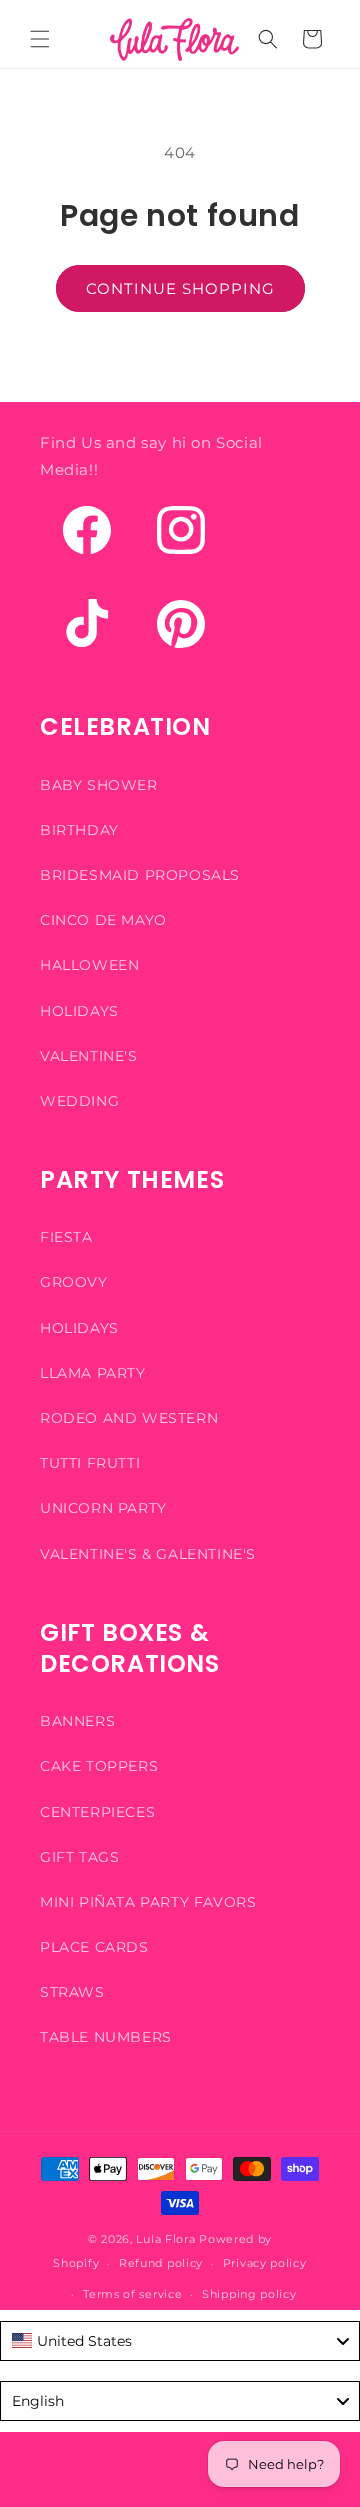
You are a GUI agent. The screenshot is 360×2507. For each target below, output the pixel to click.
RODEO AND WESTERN (129, 1418)
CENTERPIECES (97, 1812)
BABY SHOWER (99, 785)
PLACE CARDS (94, 1947)
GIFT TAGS (79, 1857)
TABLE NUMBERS (106, 2037)
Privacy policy (265, 2263)
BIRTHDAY (79, 830)
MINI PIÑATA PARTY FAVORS (148, 1902)
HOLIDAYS (79, 1011)
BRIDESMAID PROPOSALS (140, 875)
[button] (40, 39)
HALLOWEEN (89, 965)
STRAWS (72, 1992)
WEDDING (79, 1101)
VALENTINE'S (89, 1056)
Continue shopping (180, 288)
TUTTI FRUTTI (90, 1463)
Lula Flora (165, 2239)
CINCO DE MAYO (103, 920)
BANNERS (77, 1721)
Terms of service (132, 2294)
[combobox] (180, 2341)
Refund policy (161, 2263)
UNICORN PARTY (103, 1508)
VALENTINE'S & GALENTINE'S (148, 1554)
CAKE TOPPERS (99, 1766)
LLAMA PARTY (93, 1373)
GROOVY (74, 1282)
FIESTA (66, 1237)
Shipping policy (249, 2294)
